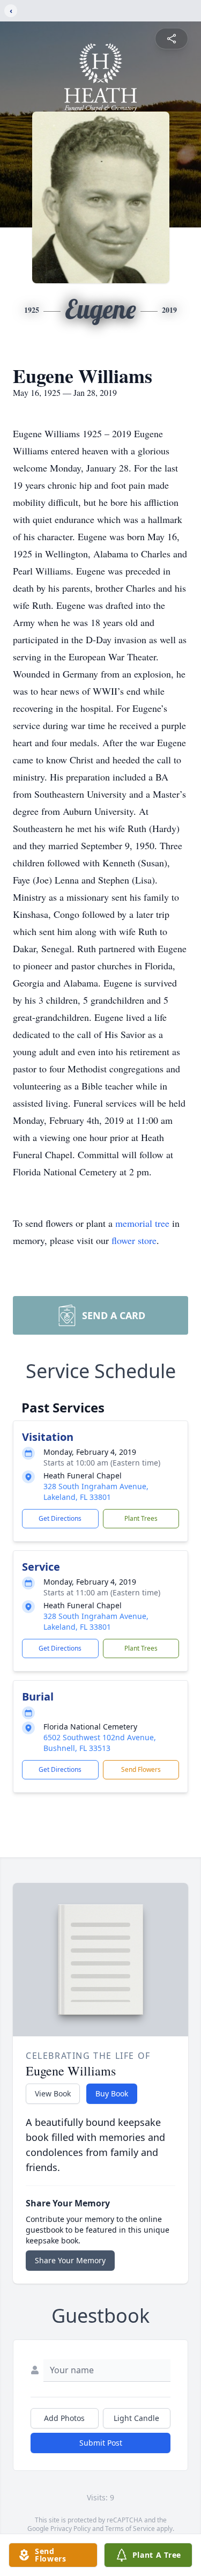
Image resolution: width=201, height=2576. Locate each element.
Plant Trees (141, 1518)
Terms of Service (130, 2529)
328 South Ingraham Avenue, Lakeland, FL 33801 (96, 1492)
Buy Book (112, 2093)
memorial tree (142, 1223)
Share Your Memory (70, 2260)
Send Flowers (141, 1769)
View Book (53, 2093)
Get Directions (60, 1518)
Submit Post (101, 2443)
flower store (134, 1240)
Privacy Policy (70, 2529)
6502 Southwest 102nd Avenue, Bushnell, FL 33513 (100, 1743)
